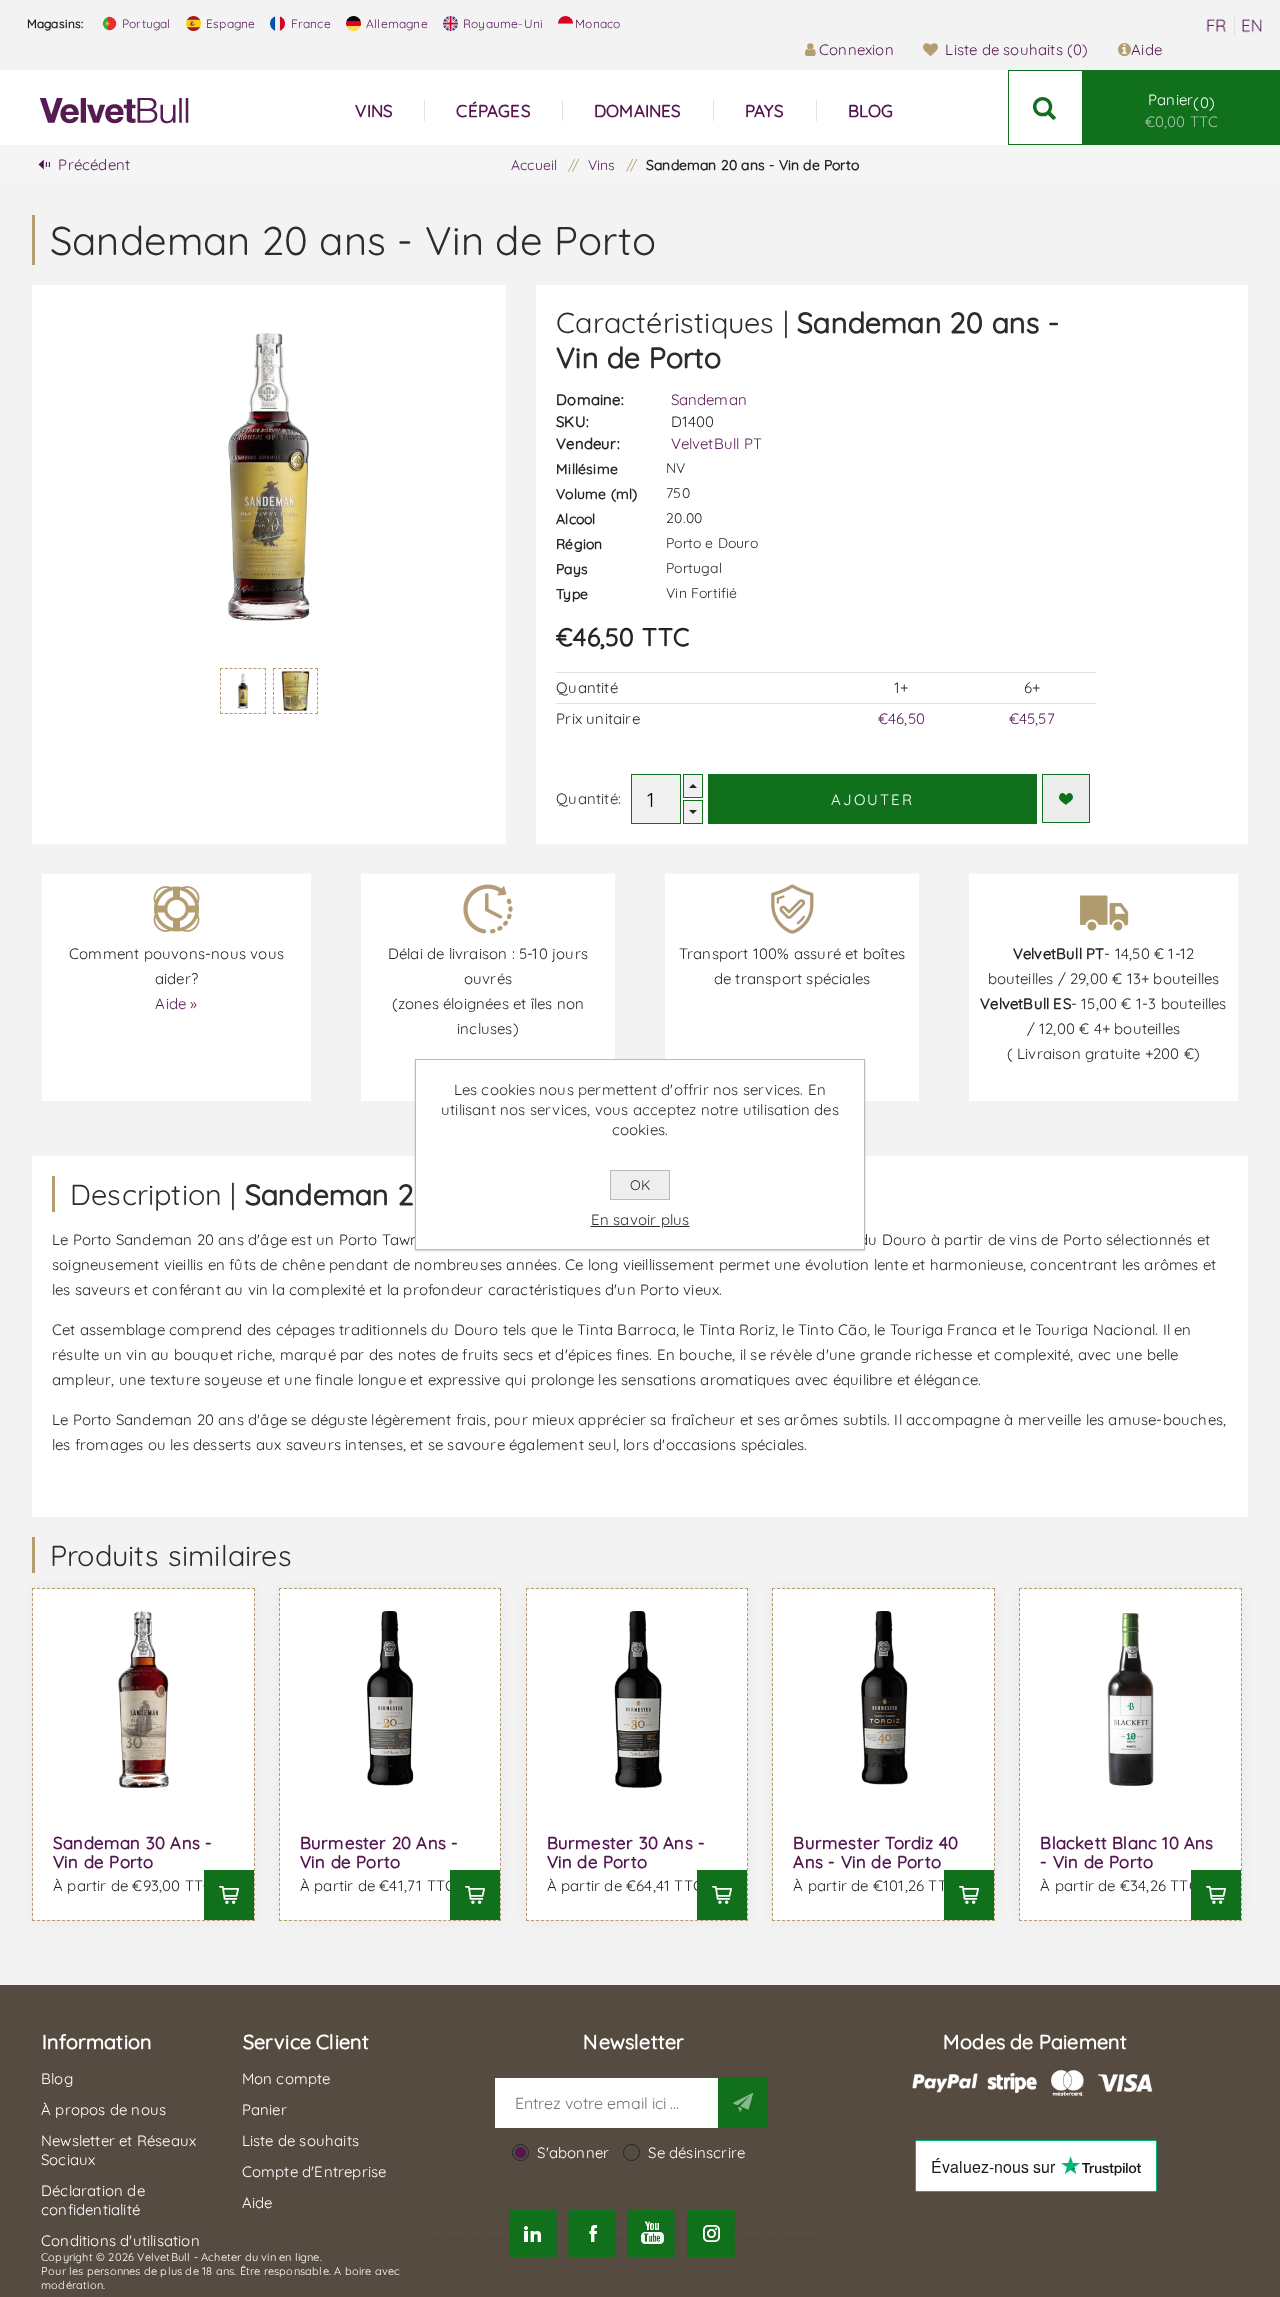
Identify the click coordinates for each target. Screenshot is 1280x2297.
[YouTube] (651, 2233)
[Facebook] (592, 2233)
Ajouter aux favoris (1066, 798)
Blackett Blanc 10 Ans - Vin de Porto (1126, 1852)
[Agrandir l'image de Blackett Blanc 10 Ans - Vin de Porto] (1130, 1699)
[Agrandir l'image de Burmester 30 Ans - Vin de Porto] (637, 1699)
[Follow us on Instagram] (710, 2233)
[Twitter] (532, 2233)
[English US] (1252, 26)
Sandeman (709, 399)
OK (640, 1185)
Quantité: (588, 798)
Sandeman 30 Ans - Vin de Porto (132, 1852)
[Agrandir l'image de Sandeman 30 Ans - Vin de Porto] (143, 1699)
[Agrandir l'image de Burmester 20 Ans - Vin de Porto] (390, 1699)
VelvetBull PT (717, 443)
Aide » (176, 1003)
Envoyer (743, 2103)
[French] (1216, 26)
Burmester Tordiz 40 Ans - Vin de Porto (875, 1852)
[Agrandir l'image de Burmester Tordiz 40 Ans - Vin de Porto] (883, 1699)
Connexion (856, 49)
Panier (1182, 110)
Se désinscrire (696, 2152)
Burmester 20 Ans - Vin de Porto (379, 1852)
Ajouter (872, 799)
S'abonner (573, 2152)
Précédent (94, 164)
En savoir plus (640, 1219)
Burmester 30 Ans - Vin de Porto (626, 1852)
